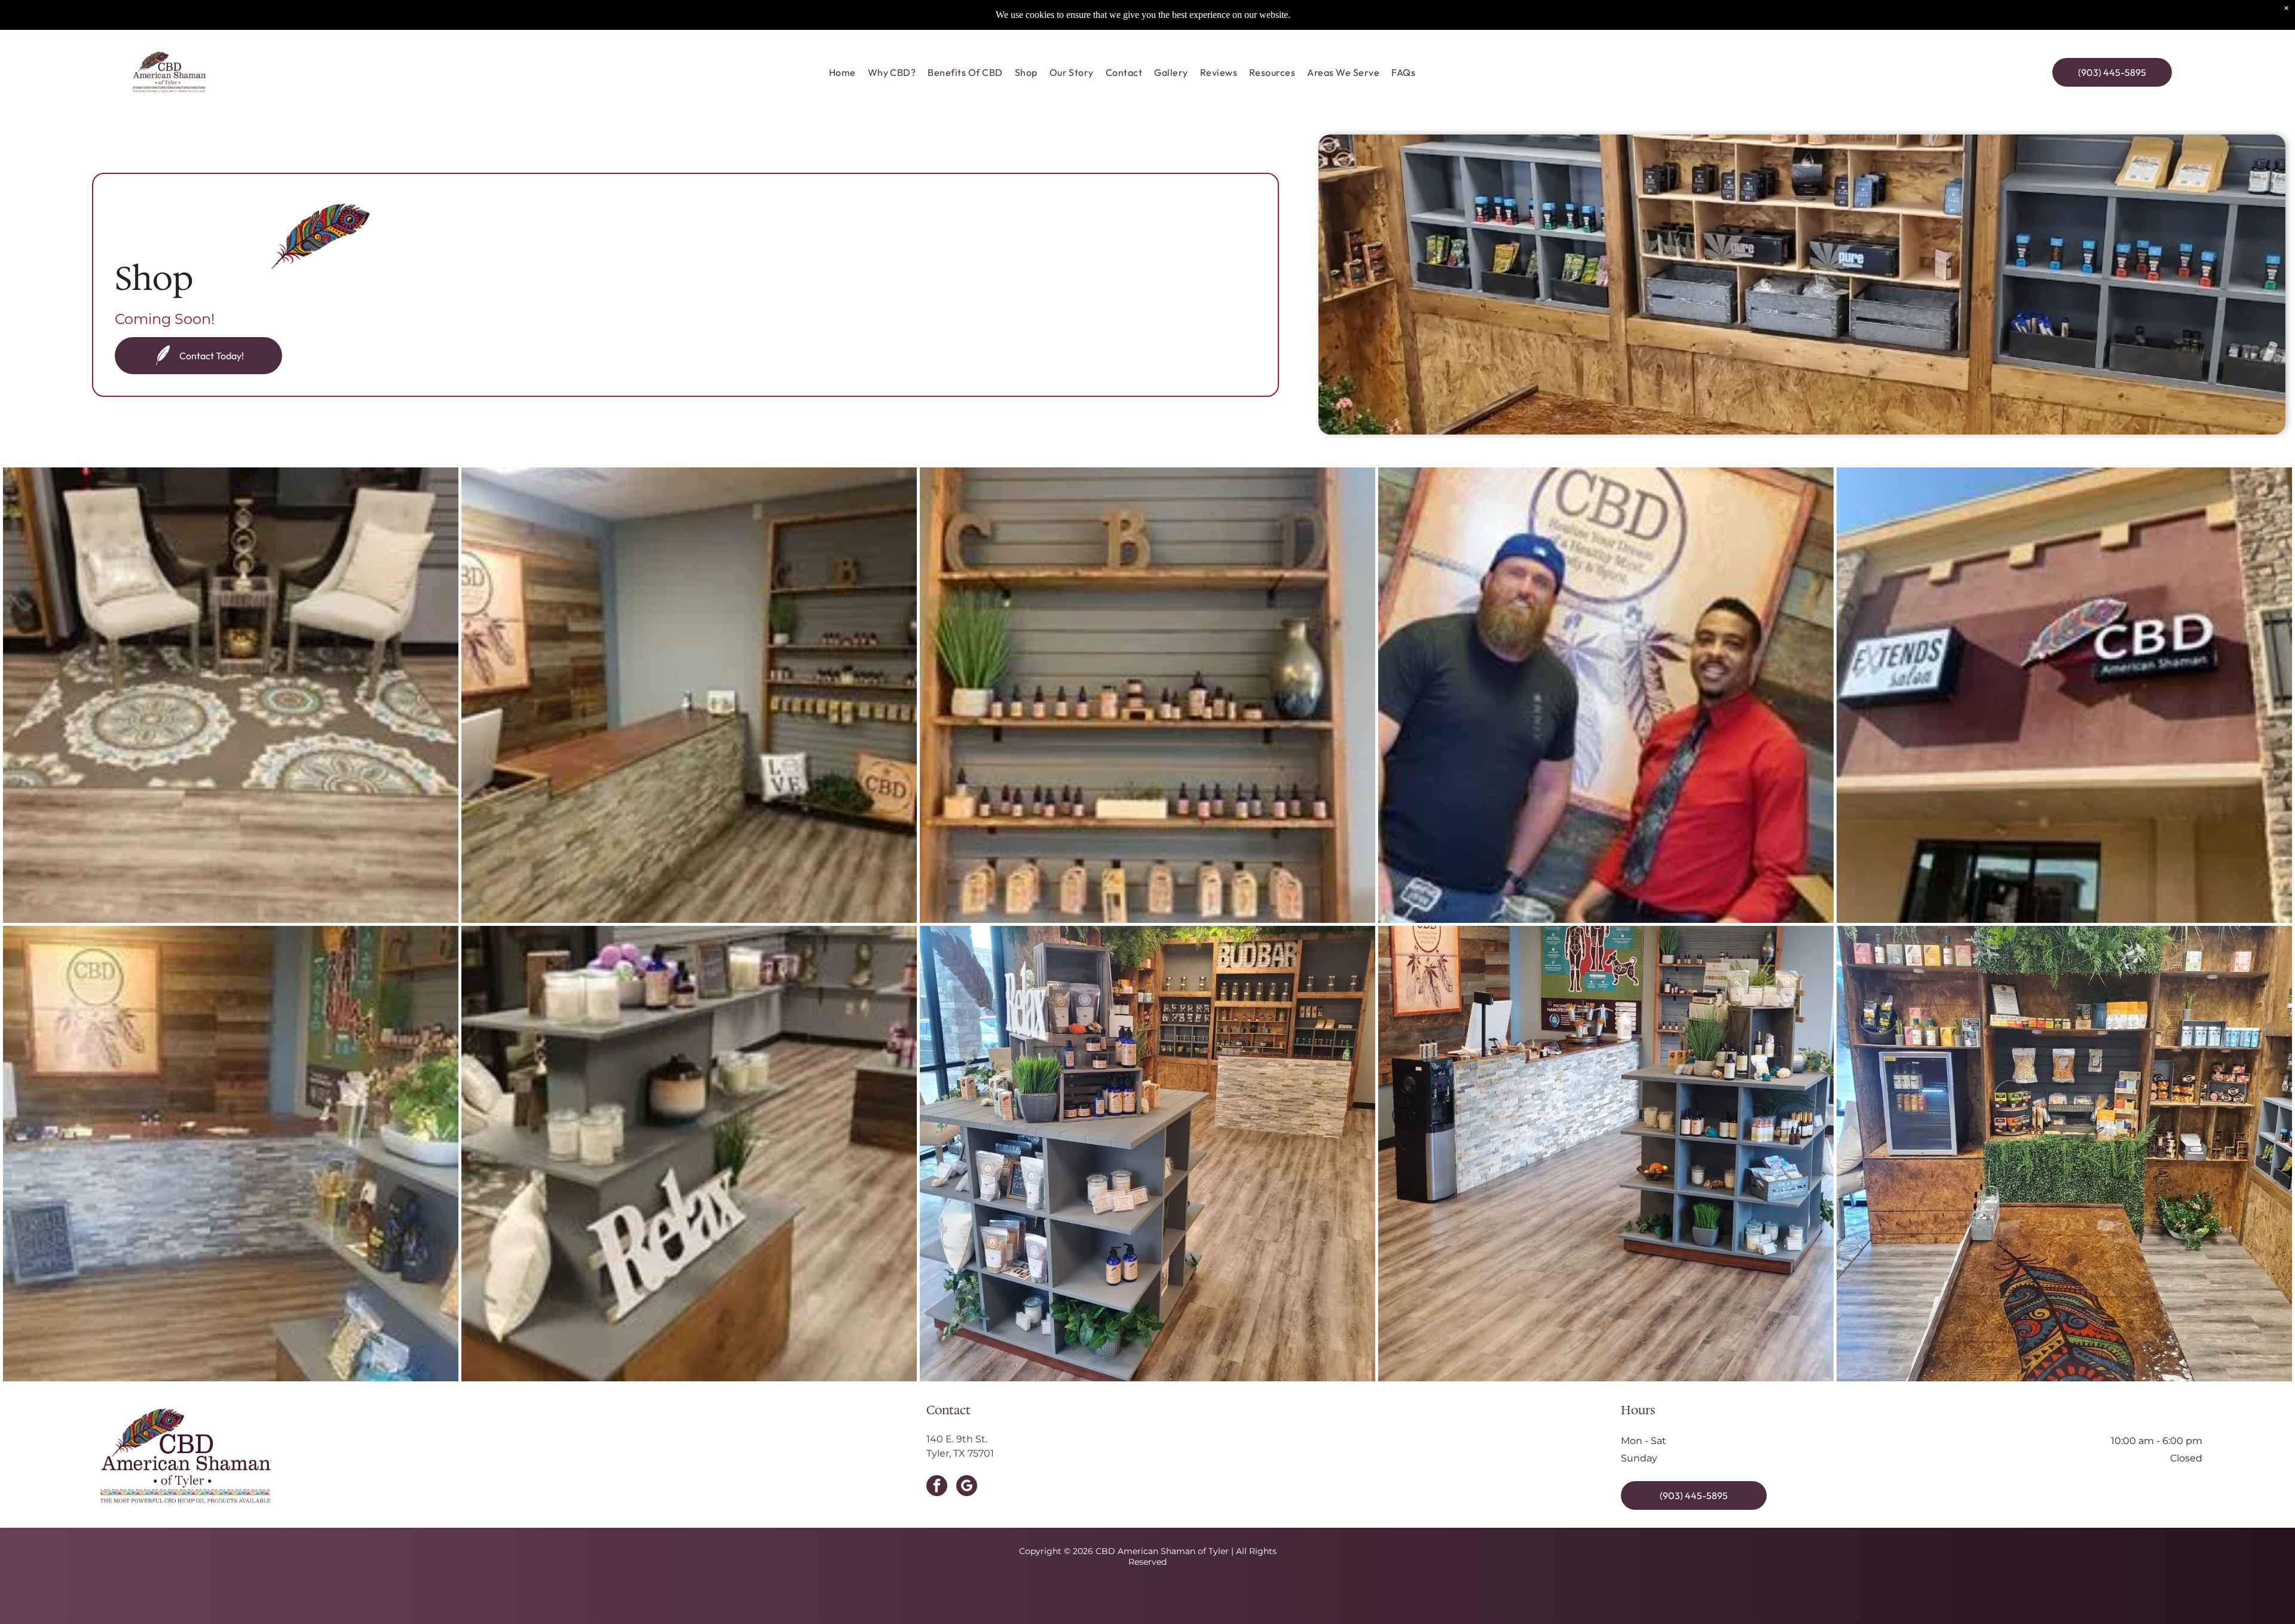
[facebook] (937, 1487)
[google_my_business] (967, 1487)
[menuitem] (842, 72)
